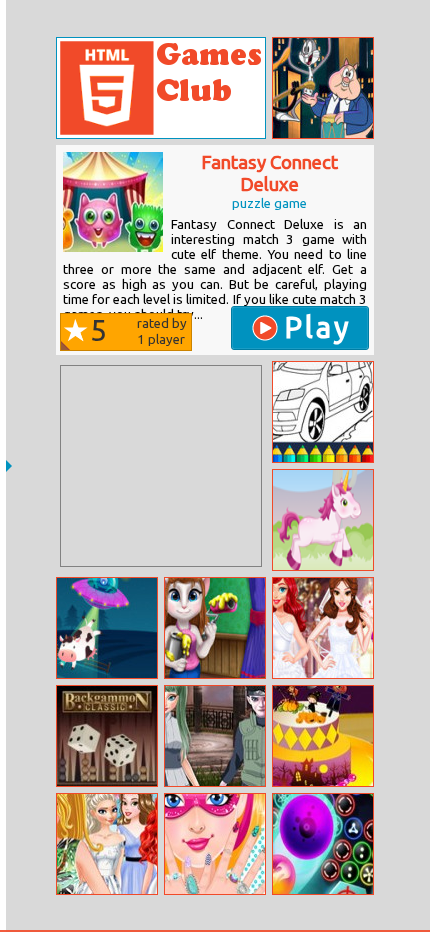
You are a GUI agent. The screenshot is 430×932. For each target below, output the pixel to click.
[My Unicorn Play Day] (323, 520)
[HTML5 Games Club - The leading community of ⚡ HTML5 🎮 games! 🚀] (161, 88)
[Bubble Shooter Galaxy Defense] (323, 844)
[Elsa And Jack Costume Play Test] (215, 736)
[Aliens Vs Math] (107, 628)
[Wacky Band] (323, 88)
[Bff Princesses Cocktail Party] (107, 844)
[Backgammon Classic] (107, 736)
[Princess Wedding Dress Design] (323, 628)
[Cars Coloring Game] (323, 412)
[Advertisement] (161, 466)
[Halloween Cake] (323, 736)
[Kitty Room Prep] (215, 628)
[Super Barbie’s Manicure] (215, 844)
